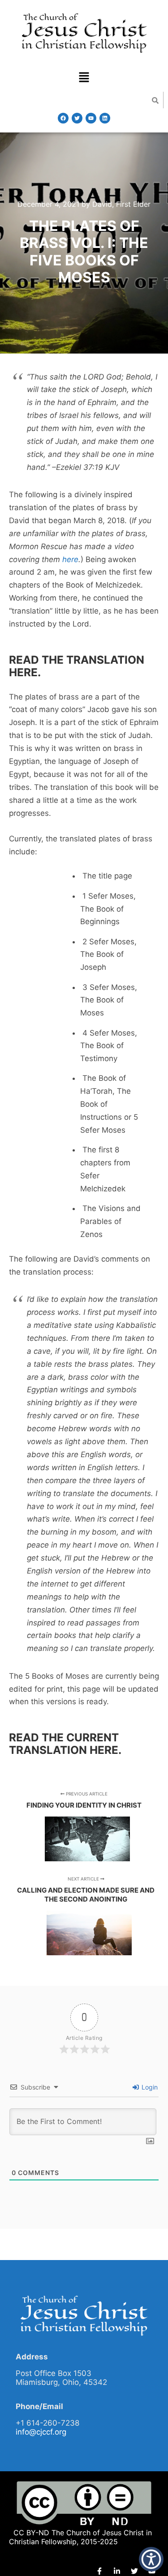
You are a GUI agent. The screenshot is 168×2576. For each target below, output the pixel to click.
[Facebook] (63, 118)
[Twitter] (77, 118)
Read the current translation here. (65, 1744)
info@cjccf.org (41, 2432)
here (70, 559)
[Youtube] (91, 118)
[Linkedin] (105, 118)
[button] (84, 78)
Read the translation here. (77, 666)
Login (149, 2087)
